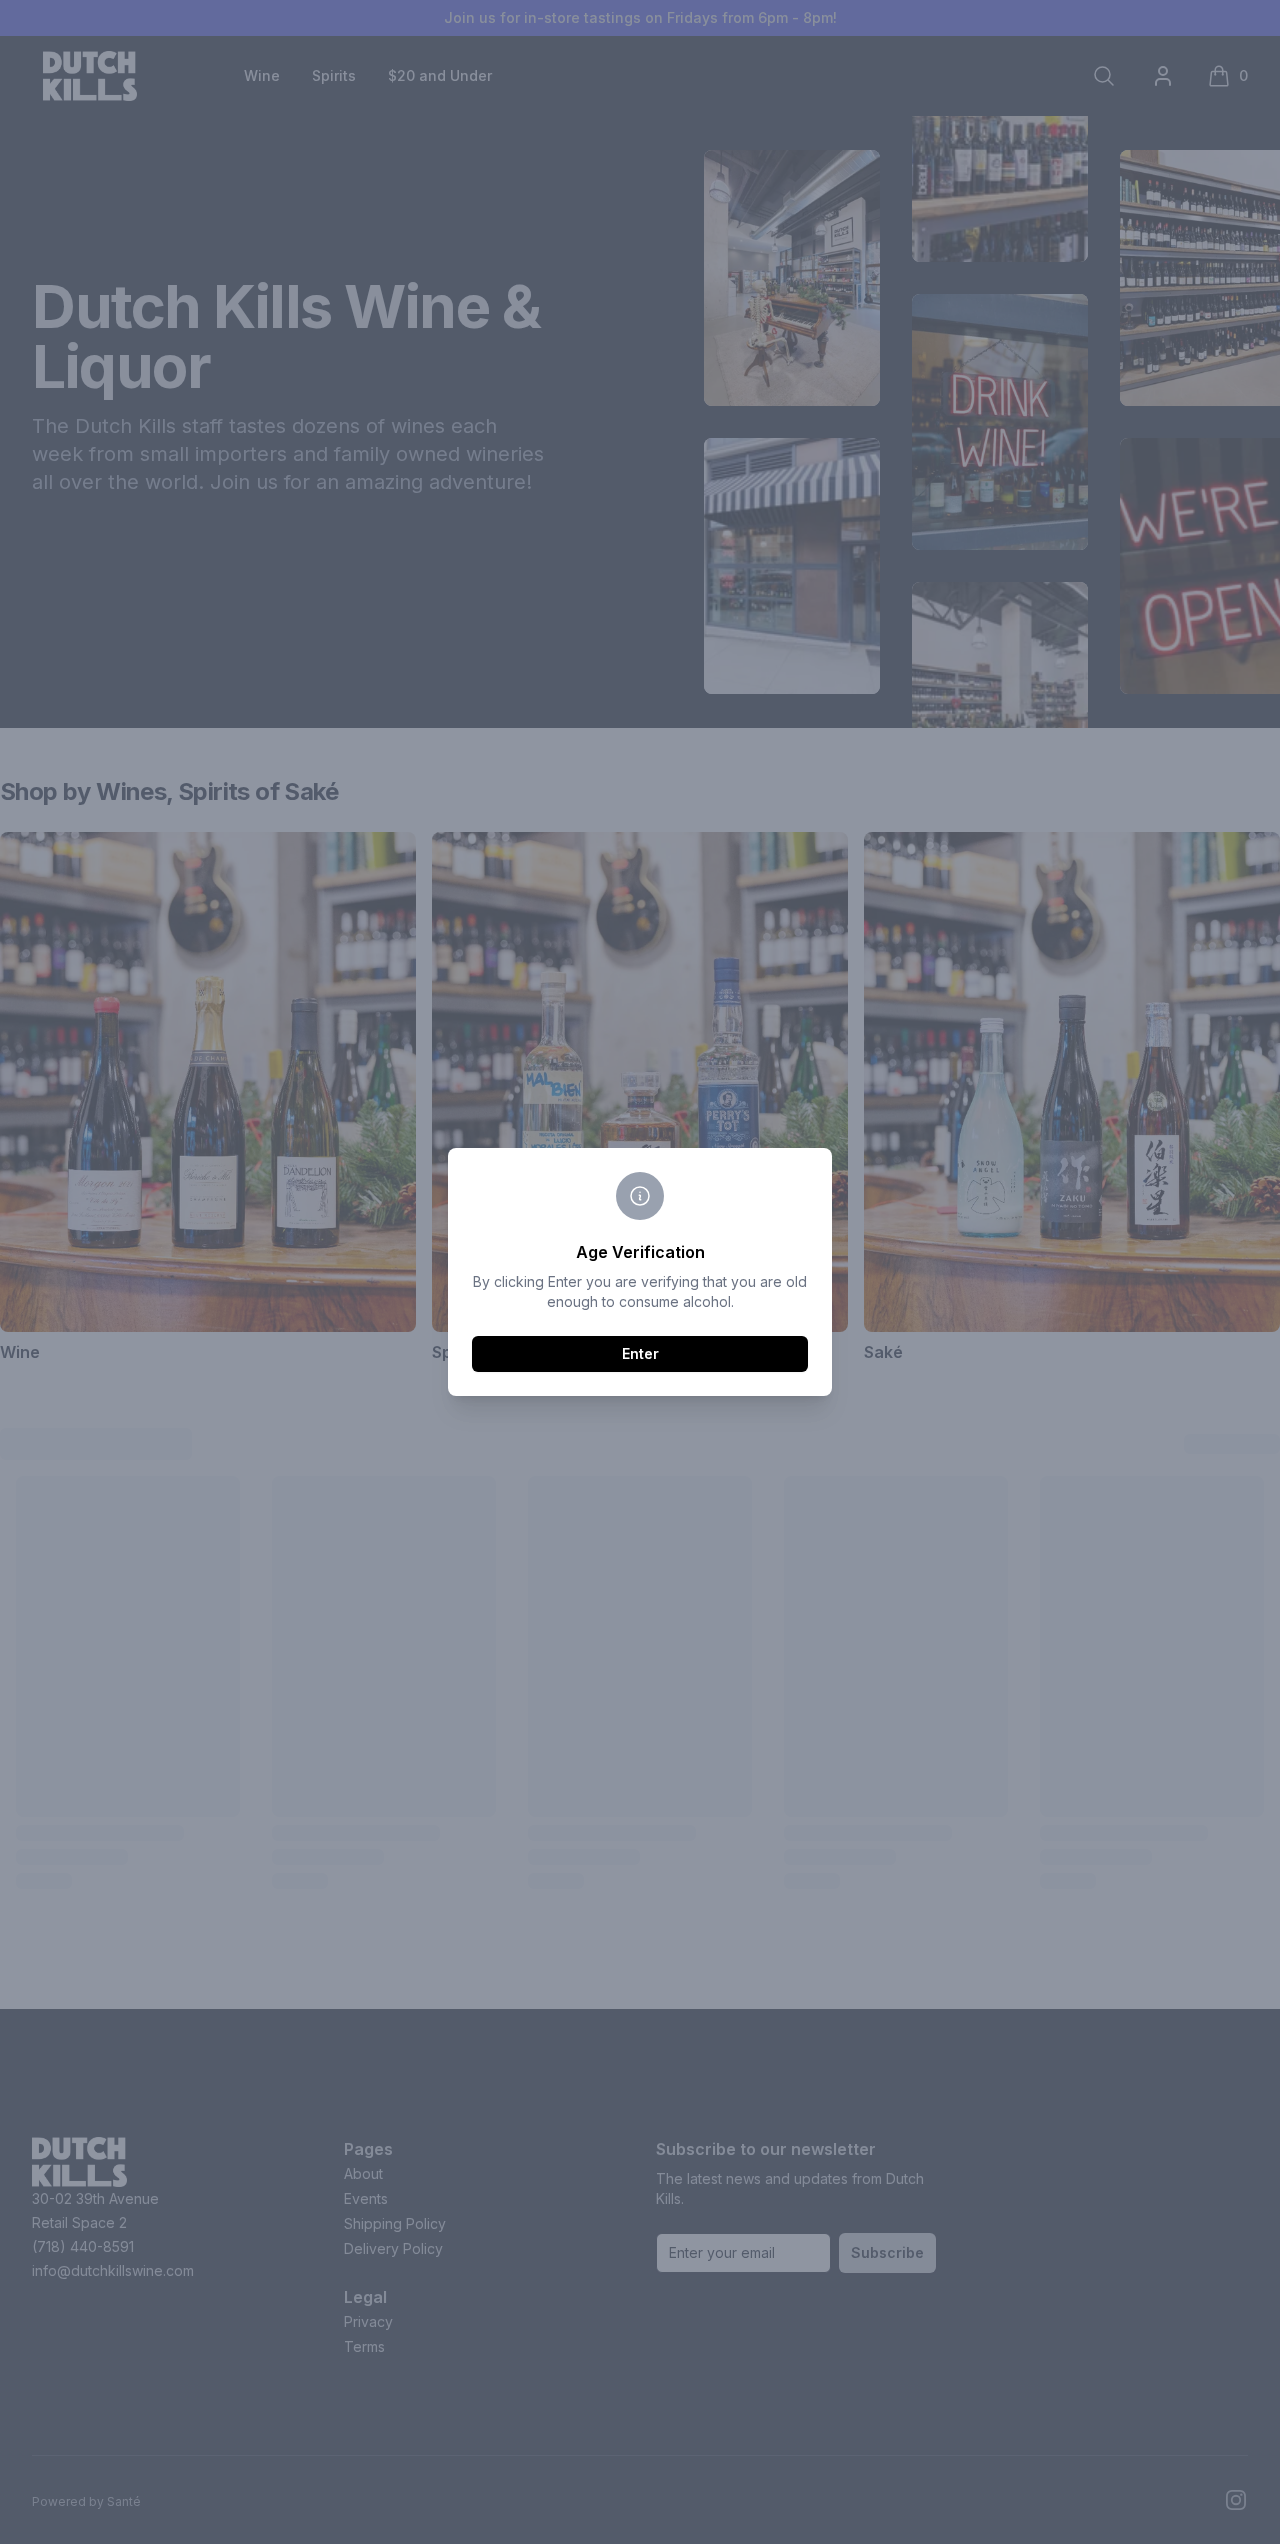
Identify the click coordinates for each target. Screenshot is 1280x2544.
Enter (640, 1353)
